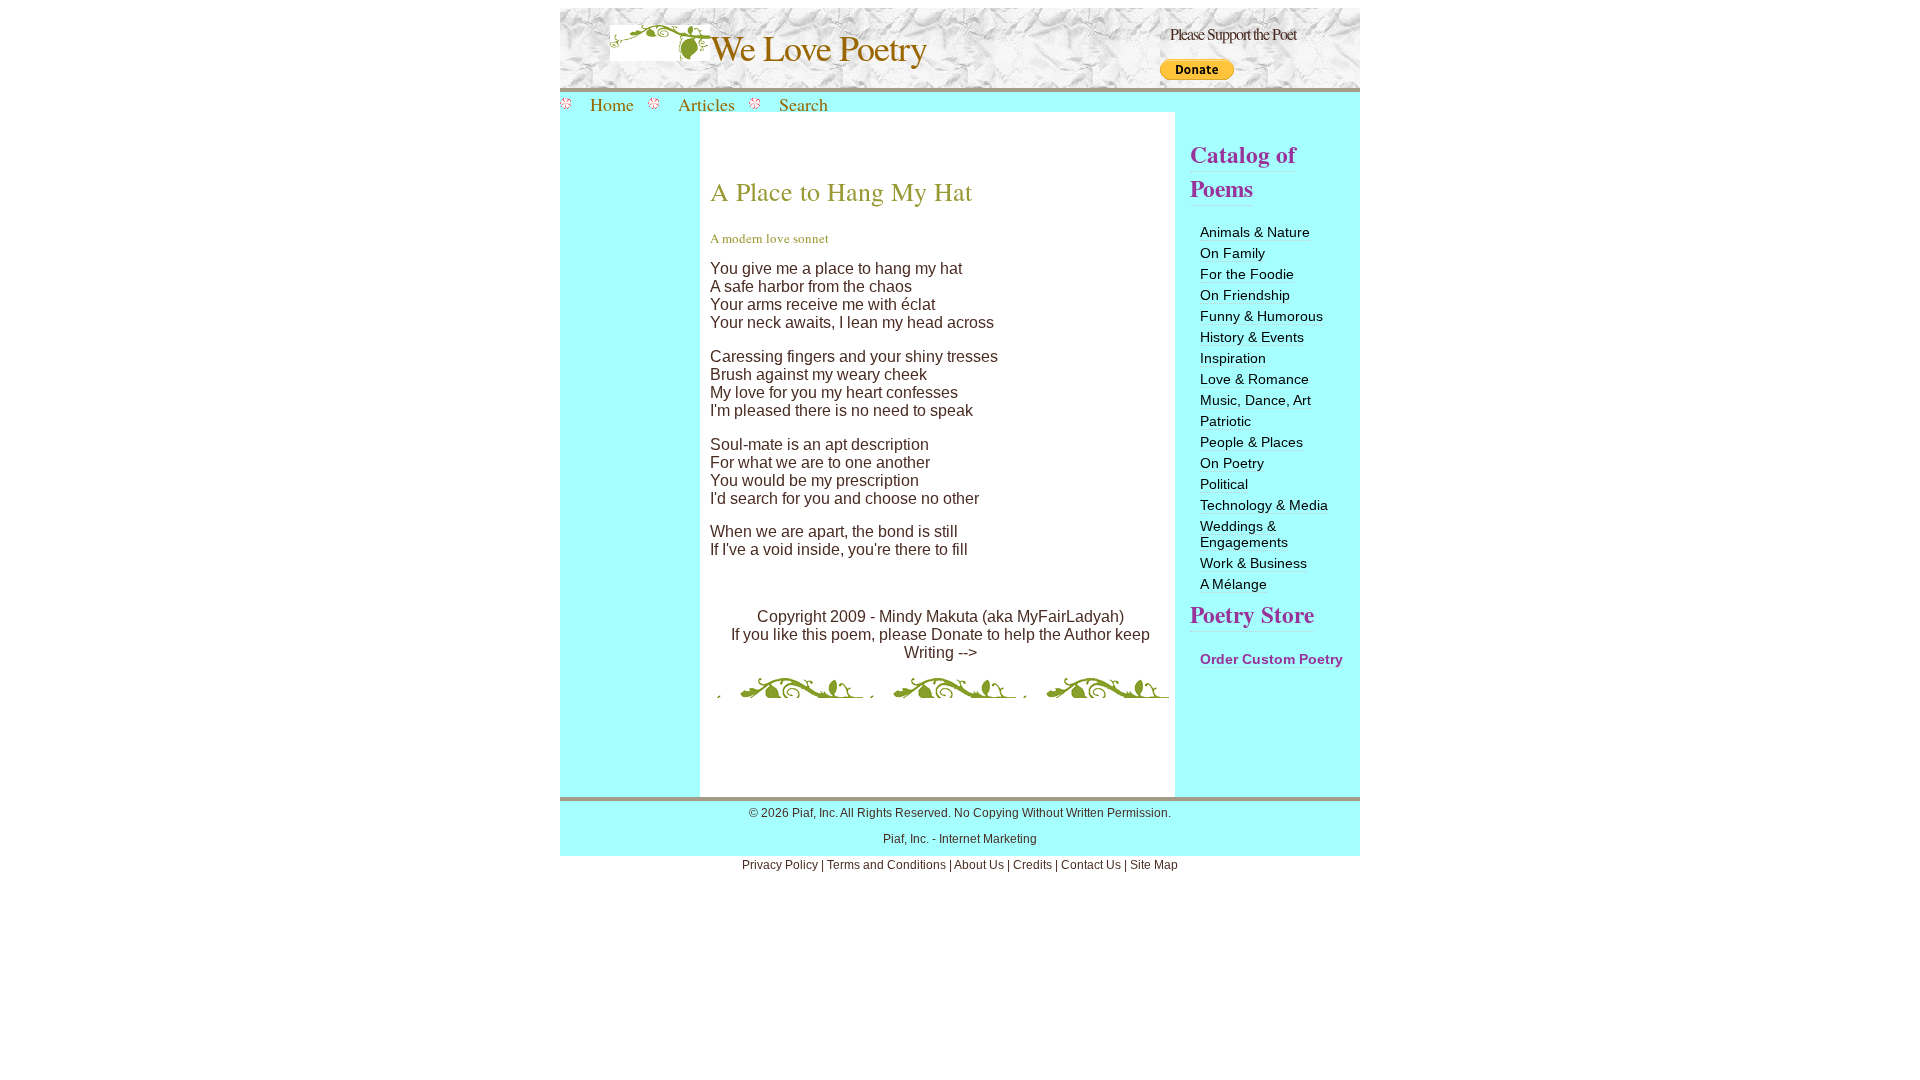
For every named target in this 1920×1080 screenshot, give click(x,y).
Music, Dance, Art (1255, 400)
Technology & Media (1264, 505)
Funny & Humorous (1261, 316)
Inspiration (1233, 358)
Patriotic (1225, 421)
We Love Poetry (818, 47)
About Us (979, 865)
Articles (706, 104)
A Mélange (1233, 584)
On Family (1232, 253)
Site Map (1154, 865)
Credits (1032, 865)
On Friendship (1245, 295)
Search (803, 104)
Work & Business (1253, 563)
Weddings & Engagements (1244, 534)
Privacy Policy (780, 865)
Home (612, 104)
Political (1224, 484)
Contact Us (1091, 865)
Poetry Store (1252, 614)
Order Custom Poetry (1271, 659)
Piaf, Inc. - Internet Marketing (960, 839)
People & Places (1251, 442)
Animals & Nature (1255, 232)
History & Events (1252, 337)
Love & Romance (1254, 379)
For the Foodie (1247, 274)
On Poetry (1232, 463)
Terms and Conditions (886, 865)
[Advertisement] (625, 442)
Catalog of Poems (1243, 171)
